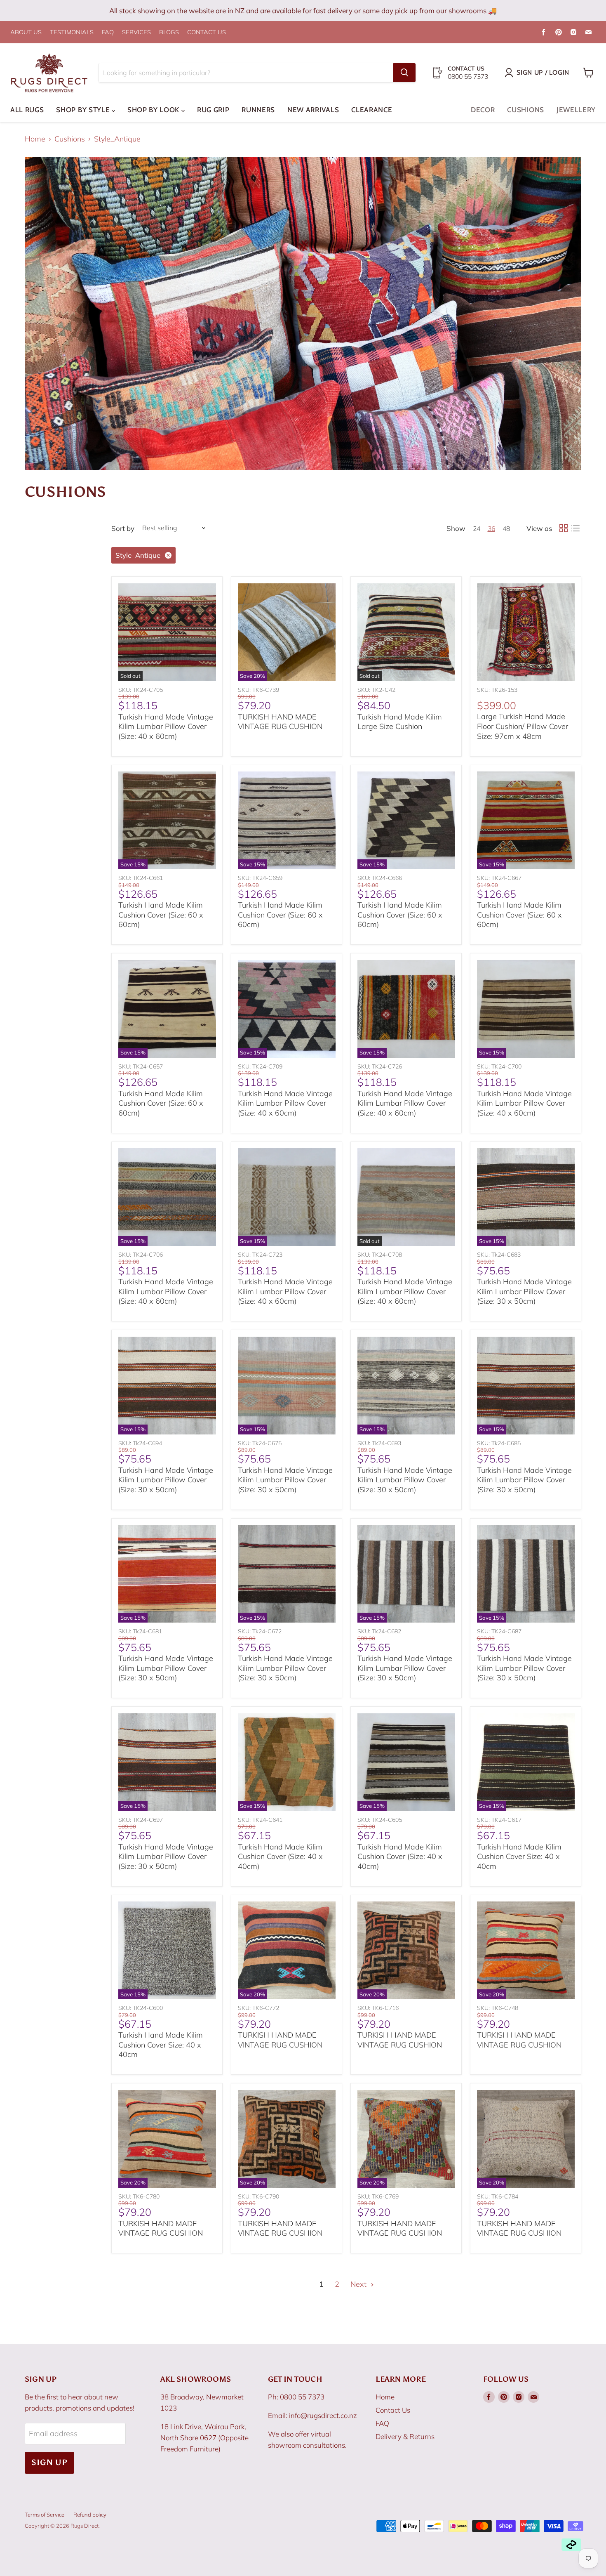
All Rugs (27, 110)
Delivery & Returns (405, 2436)
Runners (258, 110)
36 (491, 528)
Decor (483, 110)
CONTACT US (207, 32)
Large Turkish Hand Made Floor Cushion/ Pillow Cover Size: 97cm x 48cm (523, 726)
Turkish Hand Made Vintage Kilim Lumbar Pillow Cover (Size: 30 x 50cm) (524, 1291)
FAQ (108, 32)
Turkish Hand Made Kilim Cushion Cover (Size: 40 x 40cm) (280, 1857)
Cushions (525, 110)
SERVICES (136, 32)
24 (477, 528)
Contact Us (393, 2410)
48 (506, 528)
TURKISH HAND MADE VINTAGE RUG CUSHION (280, 722)
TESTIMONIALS (72, 32)
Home (35, 139)
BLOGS (169, 32)
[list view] (575, 528)
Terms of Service (45, 2515)
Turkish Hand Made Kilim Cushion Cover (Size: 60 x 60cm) (161, 915)
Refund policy (90, 2515)
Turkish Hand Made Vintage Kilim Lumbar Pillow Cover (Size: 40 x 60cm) (166, 727)
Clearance (372, 110)
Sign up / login (543, 72)
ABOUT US (26, 32)
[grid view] (563, 528)
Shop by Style (84, 110)
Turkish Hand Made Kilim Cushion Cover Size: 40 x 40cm (519, 1857)
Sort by (123, 528)
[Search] (404, 73)
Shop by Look (154, 110)
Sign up (49, 2462)
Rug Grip (213, 110)
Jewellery (576, 110)
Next (359, 2284)
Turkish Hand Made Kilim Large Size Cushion (400, 722)
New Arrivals (313, 110)
